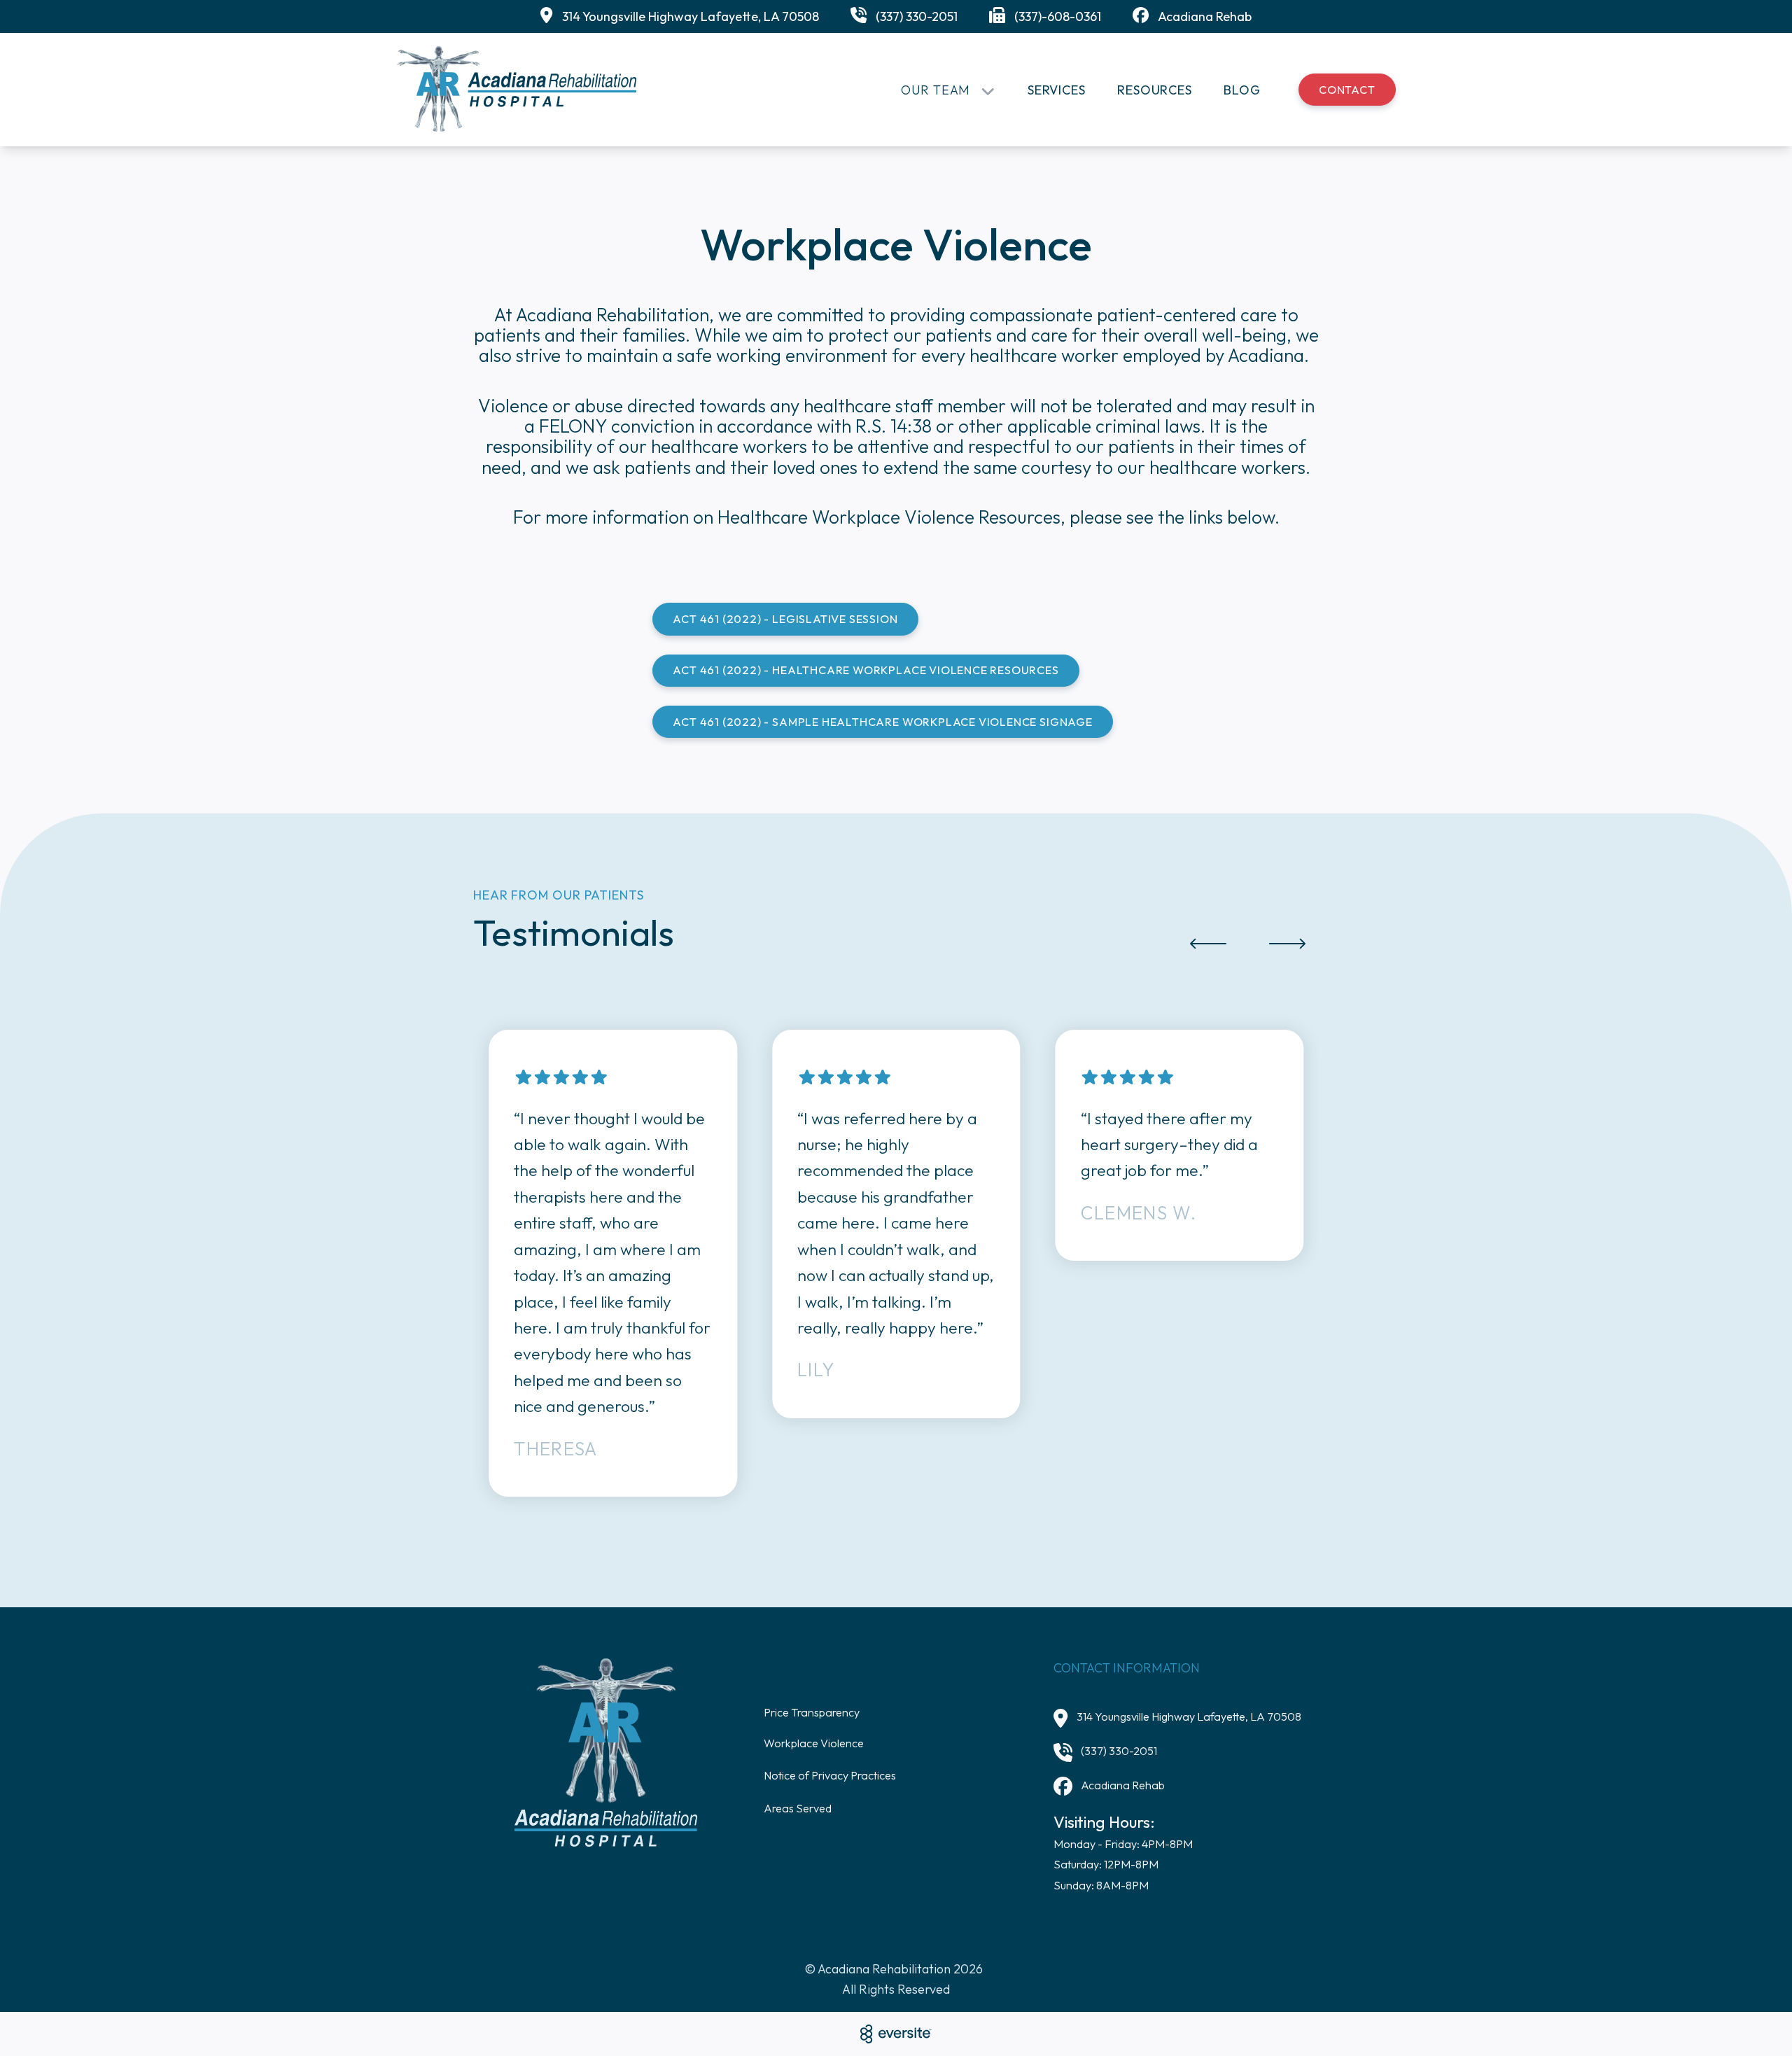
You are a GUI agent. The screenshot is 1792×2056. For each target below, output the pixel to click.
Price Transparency (812, 1712)
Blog (1242, 90)
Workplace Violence (814, 1743)
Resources (1155, 90)
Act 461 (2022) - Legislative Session (785, 619)
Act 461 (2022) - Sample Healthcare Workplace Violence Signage (882, 722)
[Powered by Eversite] (896, 2034)
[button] (1208, 943)
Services (1057, 90)
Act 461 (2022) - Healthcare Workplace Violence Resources (866, 670)
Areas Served (798, 1808)
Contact (1347, 90)
